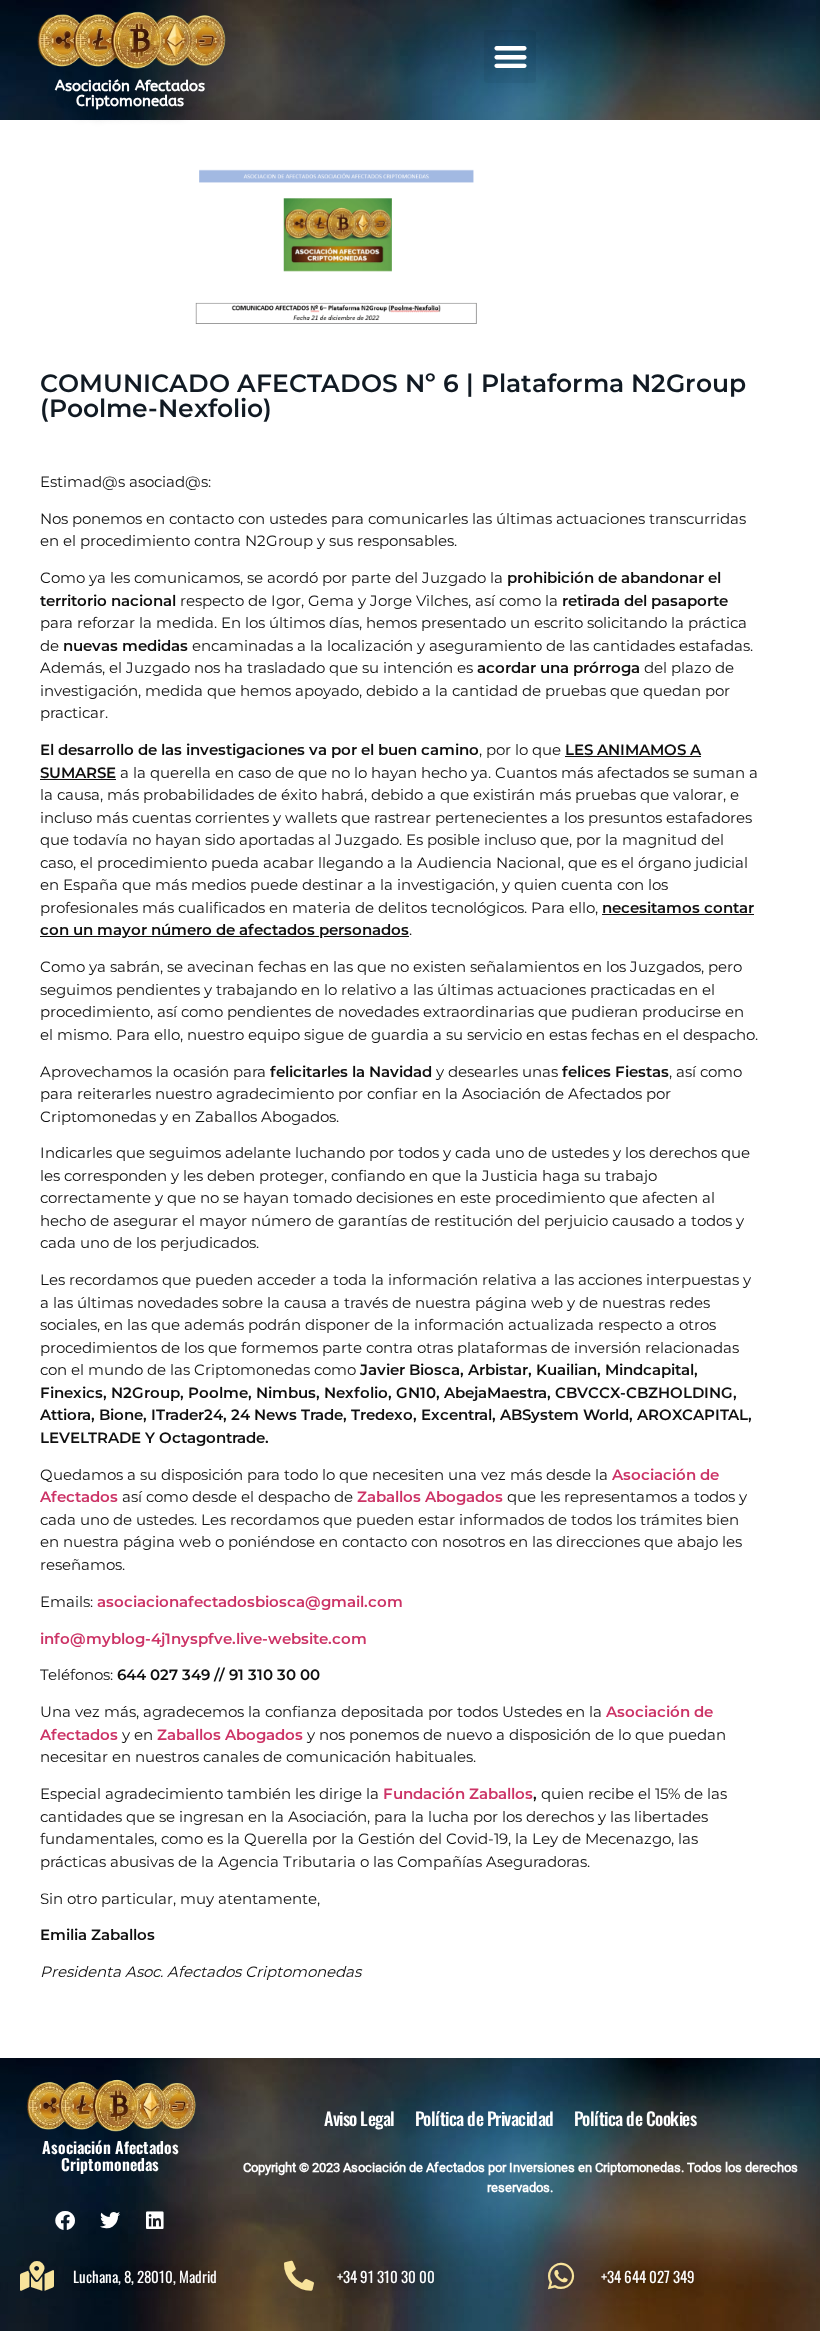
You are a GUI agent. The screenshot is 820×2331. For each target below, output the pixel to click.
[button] (510, 56)
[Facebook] (65, 2221)
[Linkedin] (155, 2221)
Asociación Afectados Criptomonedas (130, 93)
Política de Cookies (635, 2118)
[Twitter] (110, 2221)
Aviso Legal (359, 2118)
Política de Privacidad (484, 2118)
